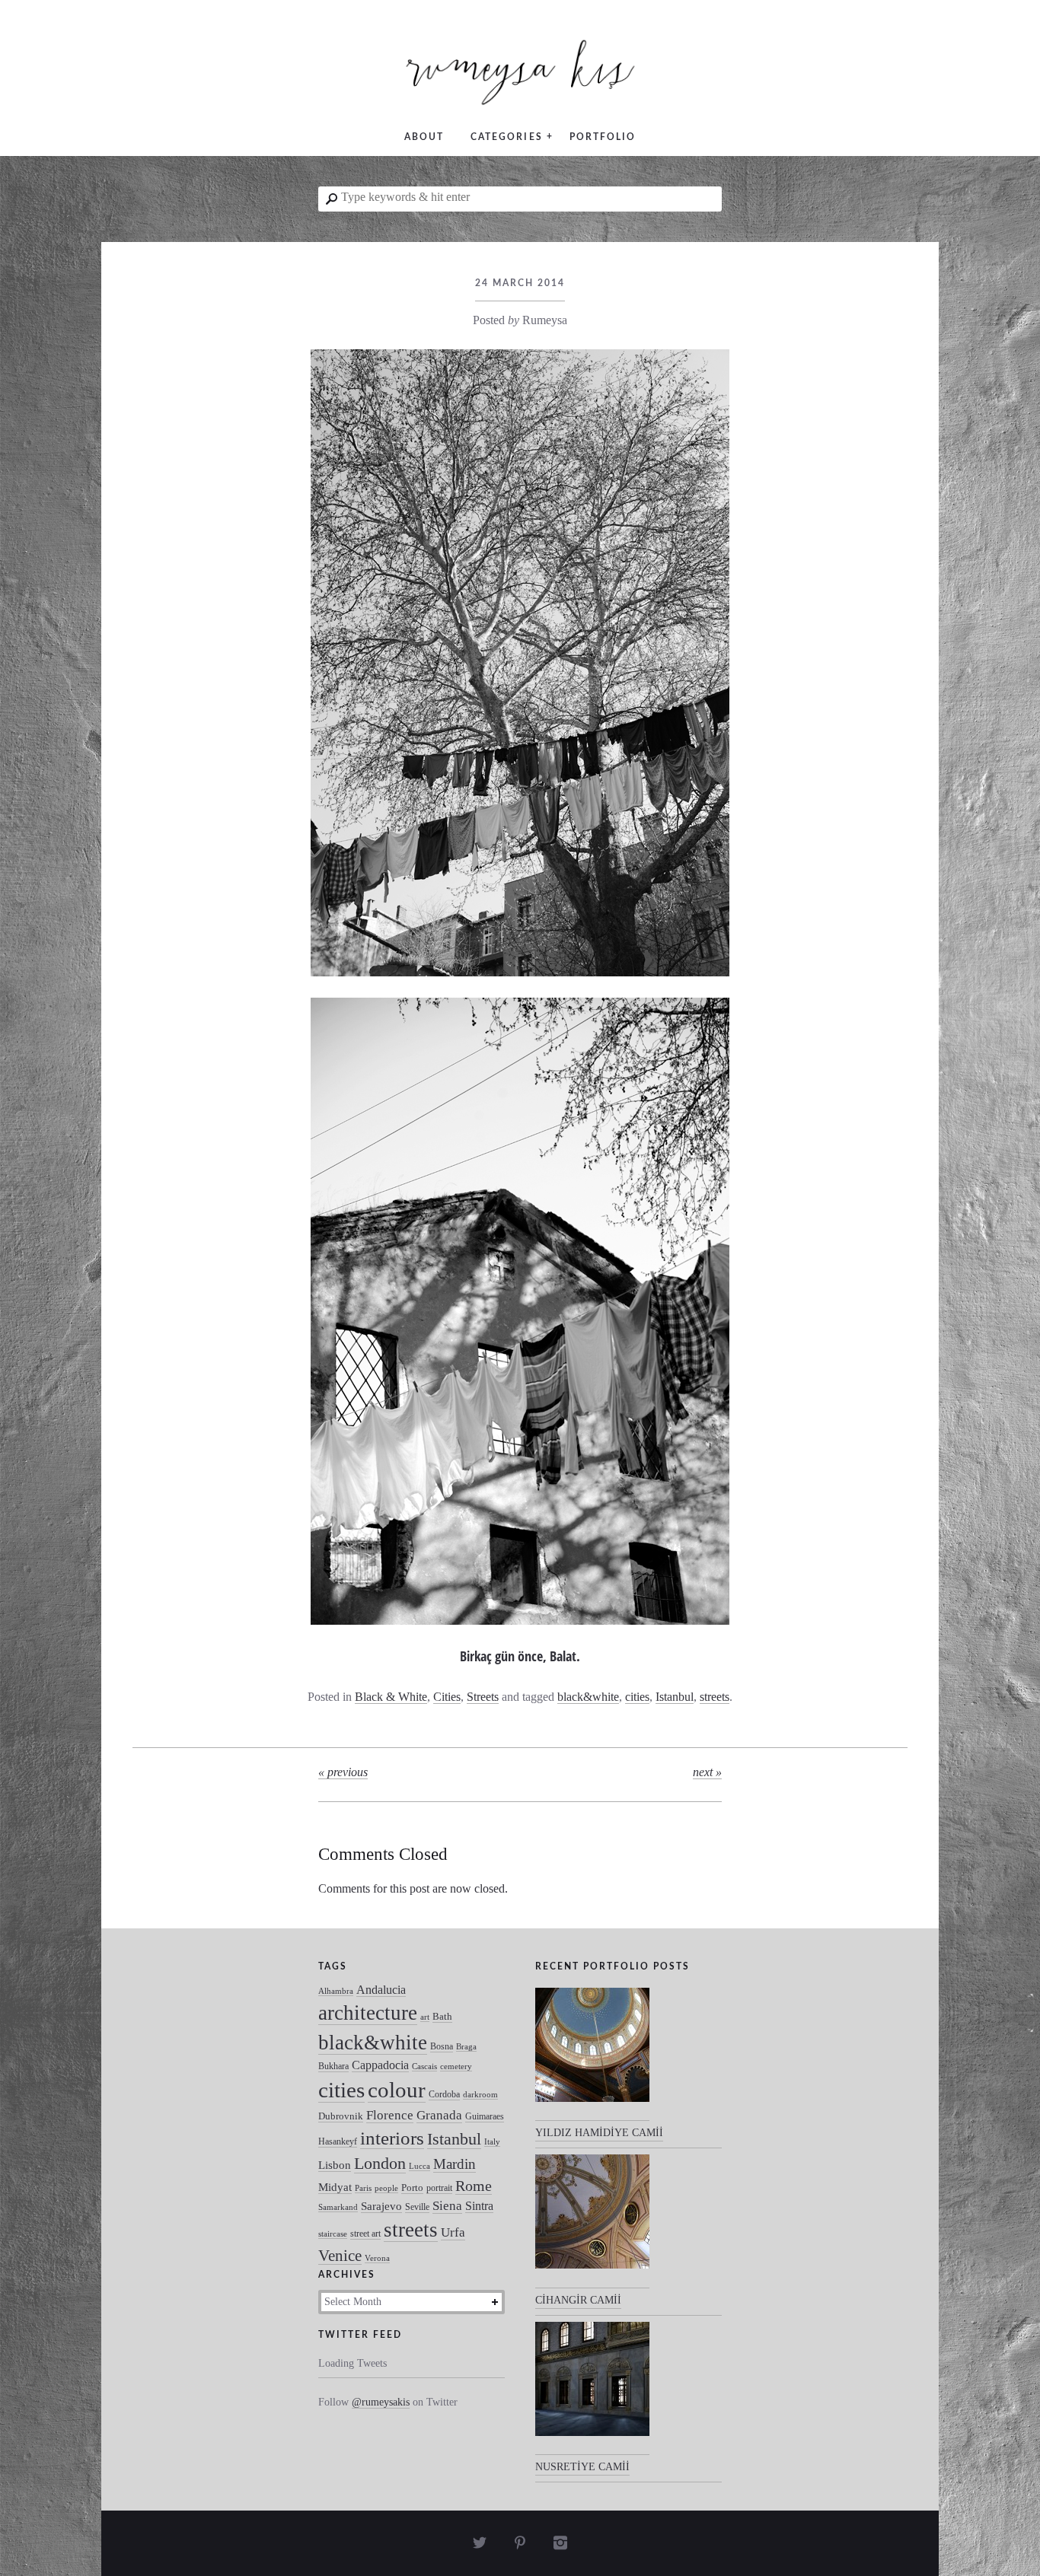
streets (715, 1697)
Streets (483, 1697)
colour (397, 2090)
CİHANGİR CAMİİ (578, 2300)
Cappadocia (380, 2065)
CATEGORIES (506, 137)
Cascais (424, 2067)
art (425, 2017)
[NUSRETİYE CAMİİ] (592, 2389)
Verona (377, 2258)
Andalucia (381, 1990)
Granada (439, 2115)
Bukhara (333, 2066)
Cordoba (444, 2094)
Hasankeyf (338, 2141)
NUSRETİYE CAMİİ (582, 2467)
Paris (363, 2188)
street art (365, 2234)
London (380, 2163)
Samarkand (338, 2207)
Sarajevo (381, 2206)
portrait (439, 2188)
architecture (368, 2013)
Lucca (420, 2166)
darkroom (480, 2095)
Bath (442, 2016)
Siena (447, 2206)
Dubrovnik (341, 2116)
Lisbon (335, 2165)
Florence (390, 2115)
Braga (466, 2047)
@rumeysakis (381, 2402)
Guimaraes (485, 2116)
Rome (474, 2186)
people (386, 2188)
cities (637, 1697)
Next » (707, 1772)
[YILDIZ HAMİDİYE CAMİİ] (592, 2055)
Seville (417, 2207)
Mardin (455, 2164)
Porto (412, 2188)
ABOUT (424, 137)
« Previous (343, 1772)
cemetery (456, 2067)
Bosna (442, 2046)
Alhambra (336, 1991)
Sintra (479, 2206)
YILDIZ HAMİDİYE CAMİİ (599, 2133)
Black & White (391, 1697)
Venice (340, 2255)
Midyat (335, 2187)
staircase (333, 2234)
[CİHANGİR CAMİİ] (592, 2221)
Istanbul (675, 1697)
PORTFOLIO (603, 137)
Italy (492, 2142)
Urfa (453, 2232)
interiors (392, 2138)
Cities (447, 1697)
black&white (588, 1697)
